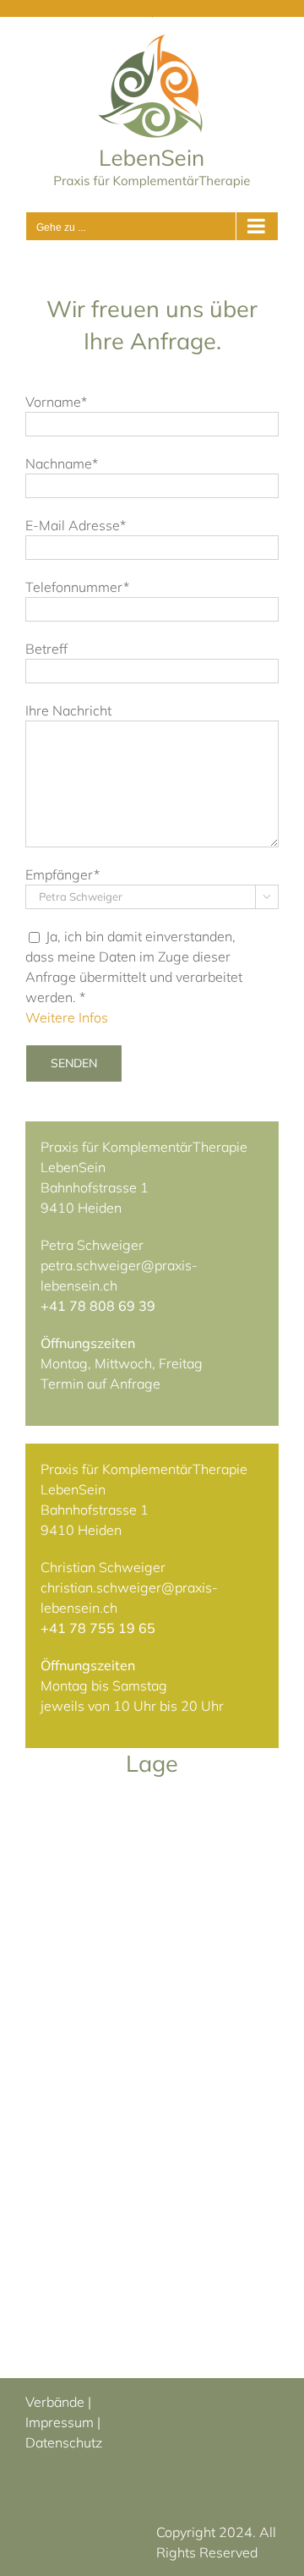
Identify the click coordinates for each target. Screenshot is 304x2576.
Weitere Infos (67, 1017)
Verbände (55, 2402)
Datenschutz (64, 2442)
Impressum (60, 2422)
